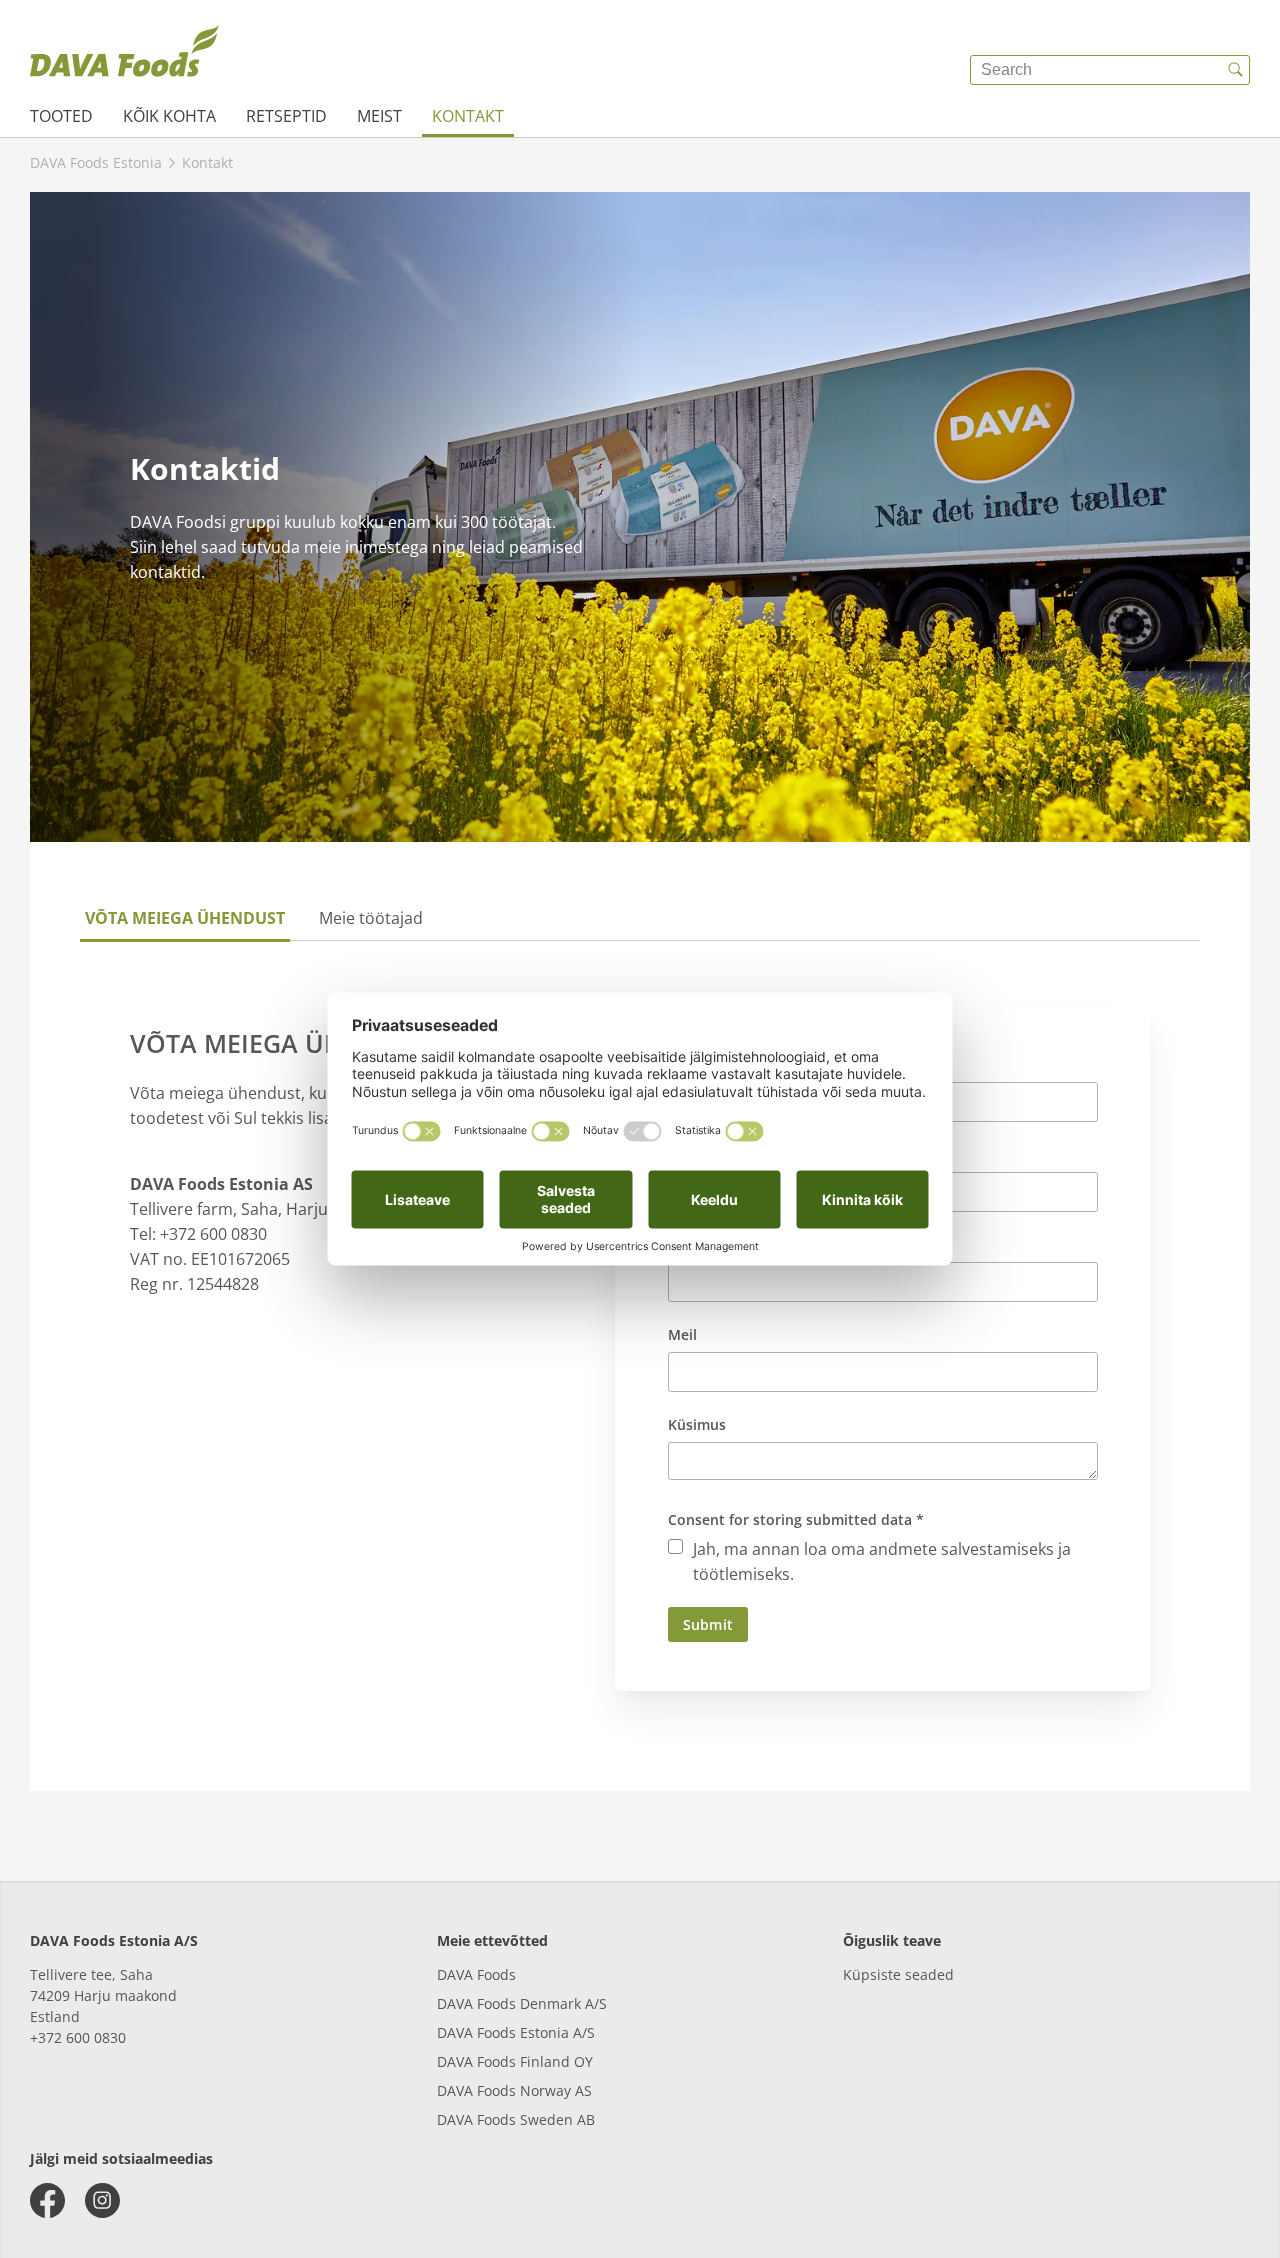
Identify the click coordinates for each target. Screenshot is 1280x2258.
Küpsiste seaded (898, 1974)
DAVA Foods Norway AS (514, 2090)
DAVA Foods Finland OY (515, 2061)
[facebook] (47, 2200)
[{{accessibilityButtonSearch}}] (1235, 70)
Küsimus (697, 1424)
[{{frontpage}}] (124, 55)
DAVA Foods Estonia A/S (516, 2032)
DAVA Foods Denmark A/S (522, 2003)
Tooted (61, 116)
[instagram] (102, 2200)
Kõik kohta (169, 116)
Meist (379, 116)
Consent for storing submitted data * (796, 1519)
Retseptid (286, 116)
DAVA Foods (476, 1974)
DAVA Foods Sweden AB (516, 2119)
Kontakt (468, 116)
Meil (682, 1334)
